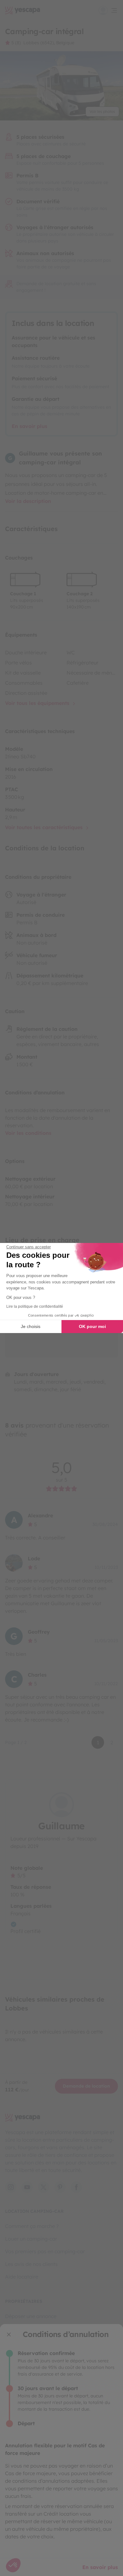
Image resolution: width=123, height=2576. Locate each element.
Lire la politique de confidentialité (35, 1306)
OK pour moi (92, 1326)
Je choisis (31, 1326)
